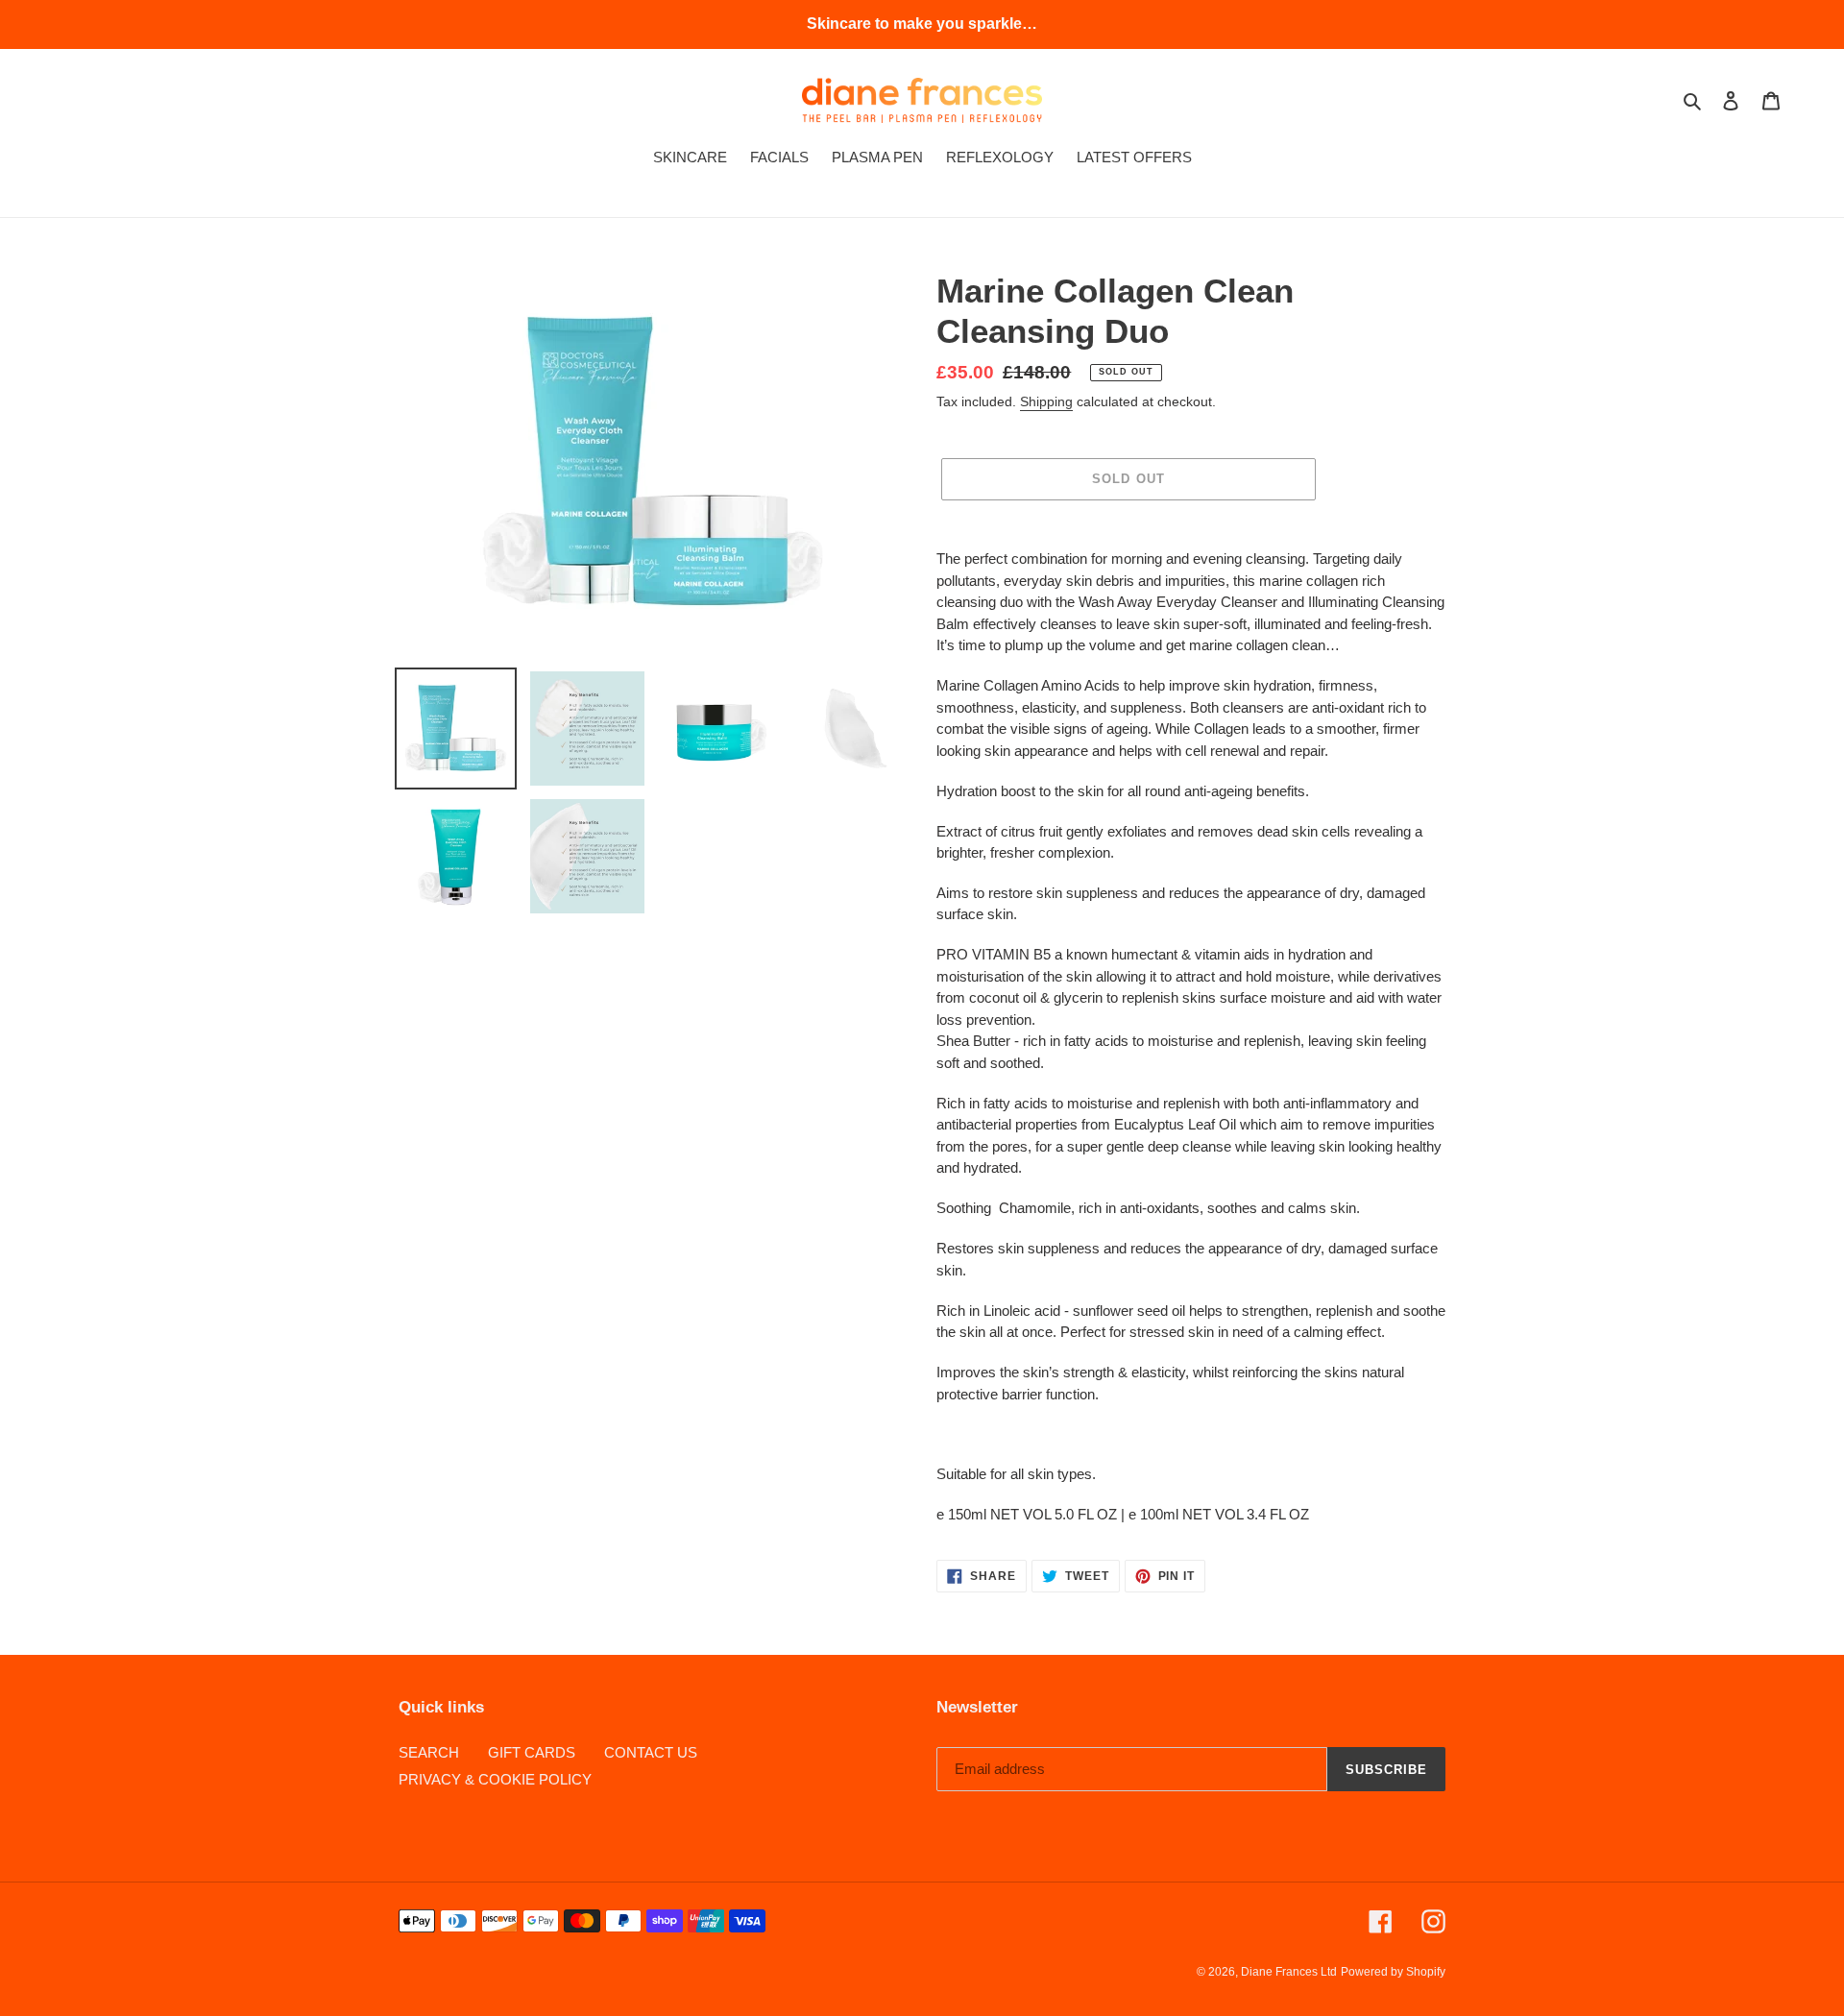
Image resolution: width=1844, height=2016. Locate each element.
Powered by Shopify (1393, 1972)
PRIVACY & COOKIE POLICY (495, 1779)
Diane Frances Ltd (1289, 1972)
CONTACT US (651, 1752)
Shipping (1046, 401)
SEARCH (429, 1752)
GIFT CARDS (532, 1752)
